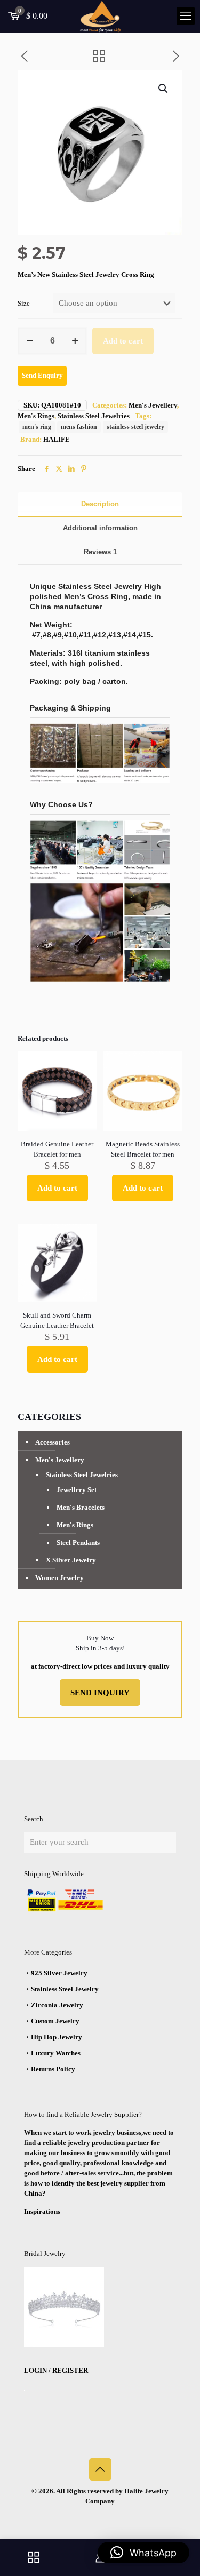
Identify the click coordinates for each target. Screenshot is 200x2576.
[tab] (100, 504)
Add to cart (123, 341)
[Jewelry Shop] (33, 2557)
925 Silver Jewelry (59, 1973)
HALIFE (57, 439)
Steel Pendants (78, 1542)
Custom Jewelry (55, 2021)
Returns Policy (53, 2069)
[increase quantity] (75, 341)
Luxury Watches (56, 2053)
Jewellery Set (77, 1490)
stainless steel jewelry (135, 427)
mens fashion (79, 427)
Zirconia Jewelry (57, 2005)
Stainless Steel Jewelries (94, 416)
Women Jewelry (59, 1578)
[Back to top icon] (100, 2469)
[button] (164, 89)
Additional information (100, 528)
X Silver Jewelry (71, 1560)
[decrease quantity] (30, 341)
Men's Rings (36, 416)
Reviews (100, 552)
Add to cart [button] (57, 1188)
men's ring (37, 427)
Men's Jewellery (153, 405)
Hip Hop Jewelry (57, 2037)
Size (24, 303)
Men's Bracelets (81, 1507)
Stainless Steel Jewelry (65, 1989)
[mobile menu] (186, 16)
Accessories (53, 1442)
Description (100, 504)
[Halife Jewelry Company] (100, 16)
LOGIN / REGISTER (56, 2370)
